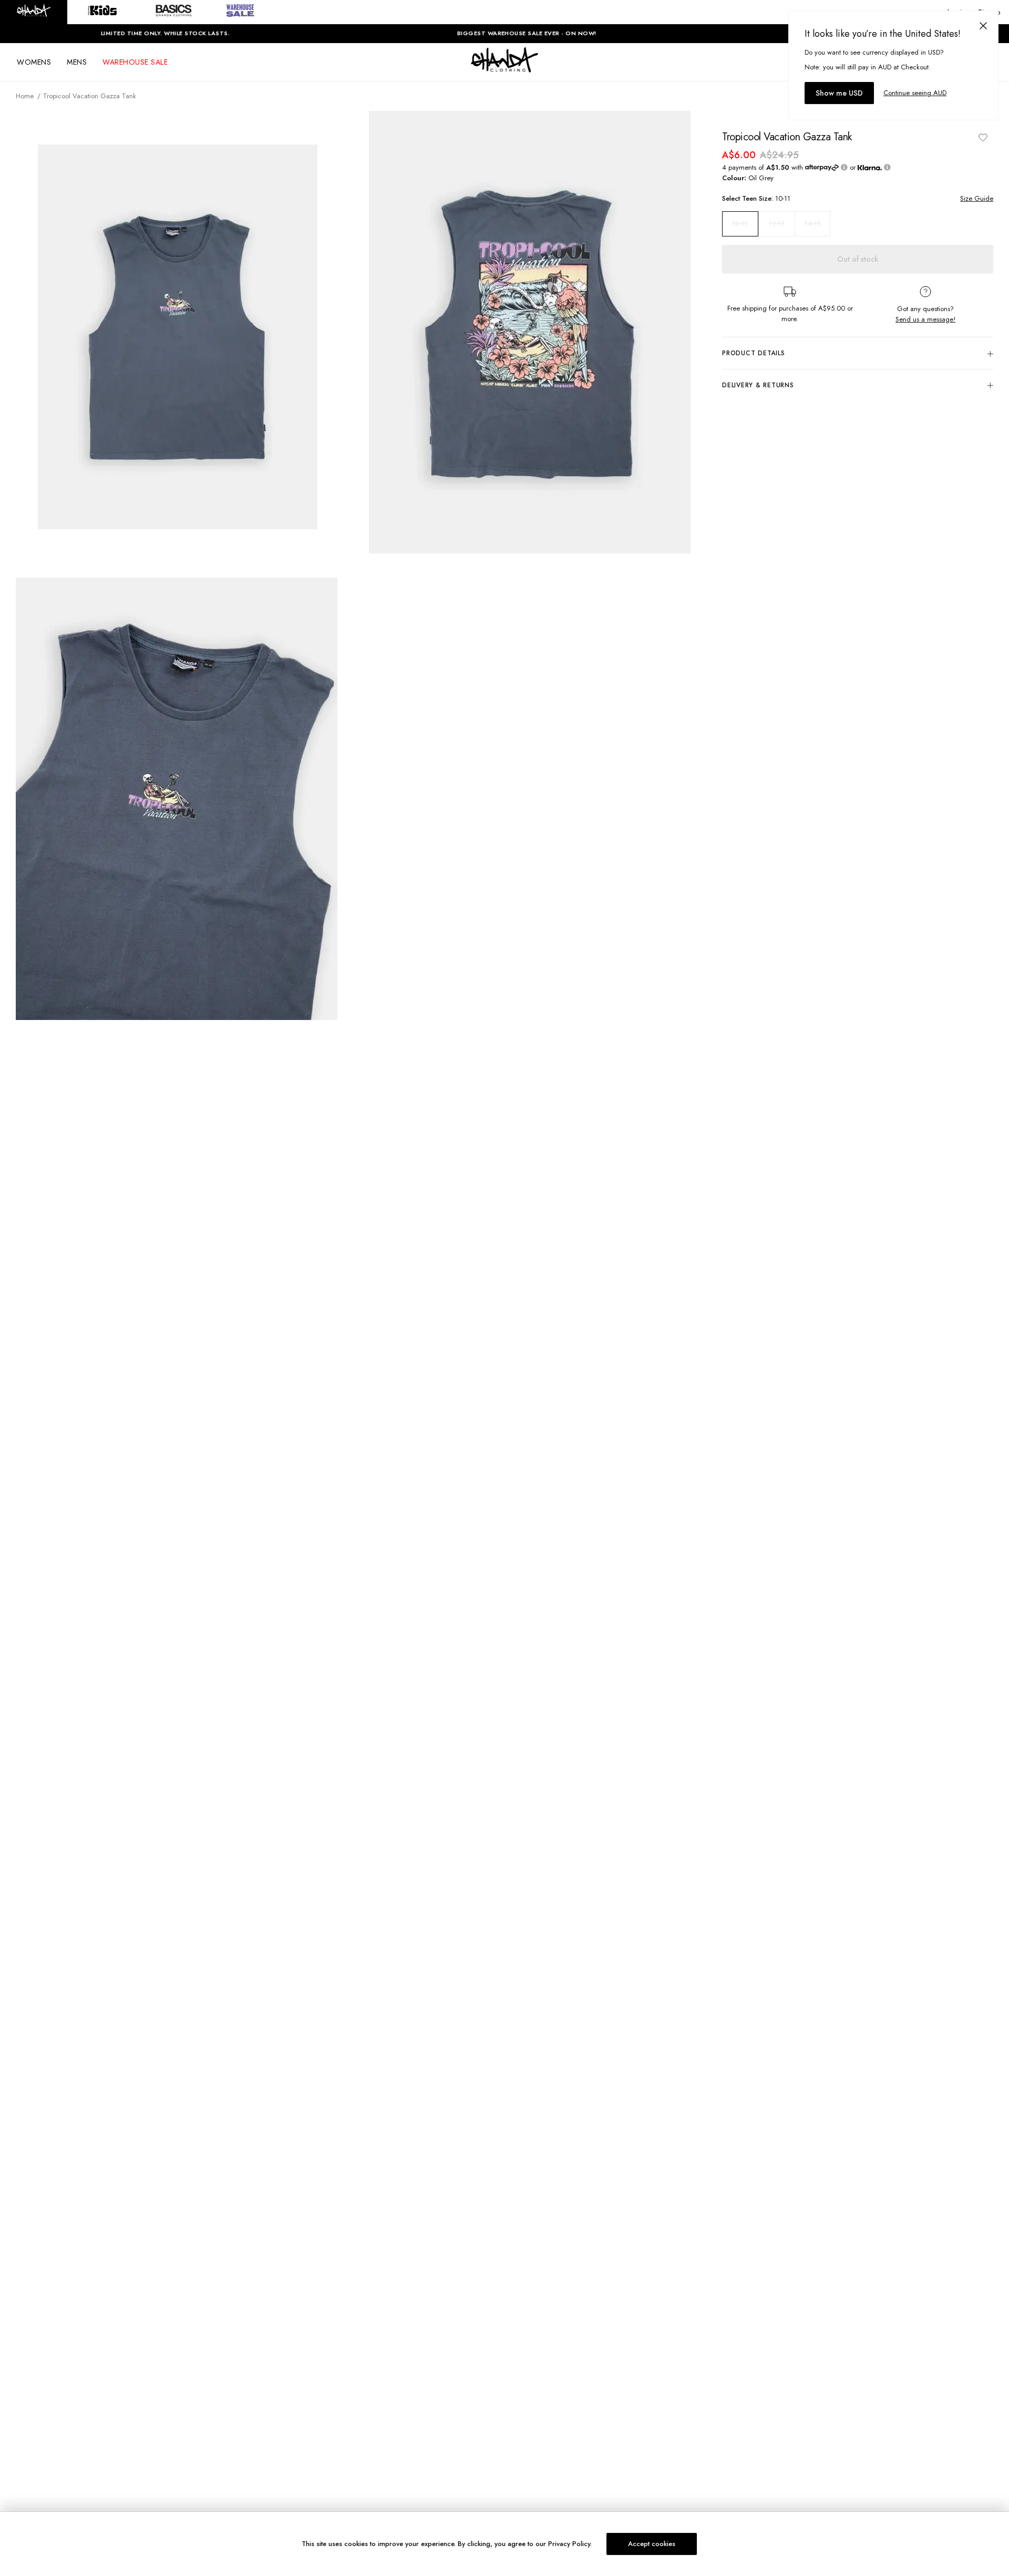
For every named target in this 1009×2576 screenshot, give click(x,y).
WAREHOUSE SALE (135, 62)
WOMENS (34, 62)
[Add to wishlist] (983, 137)
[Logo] (504, 69)
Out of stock (858, 259)
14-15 (812, 224)
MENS (77, 62)
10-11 (740, 224)
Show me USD (839, 93)
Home (25, 96)
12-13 (777, 224)
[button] (34, 12)
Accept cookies (652, 2544)
